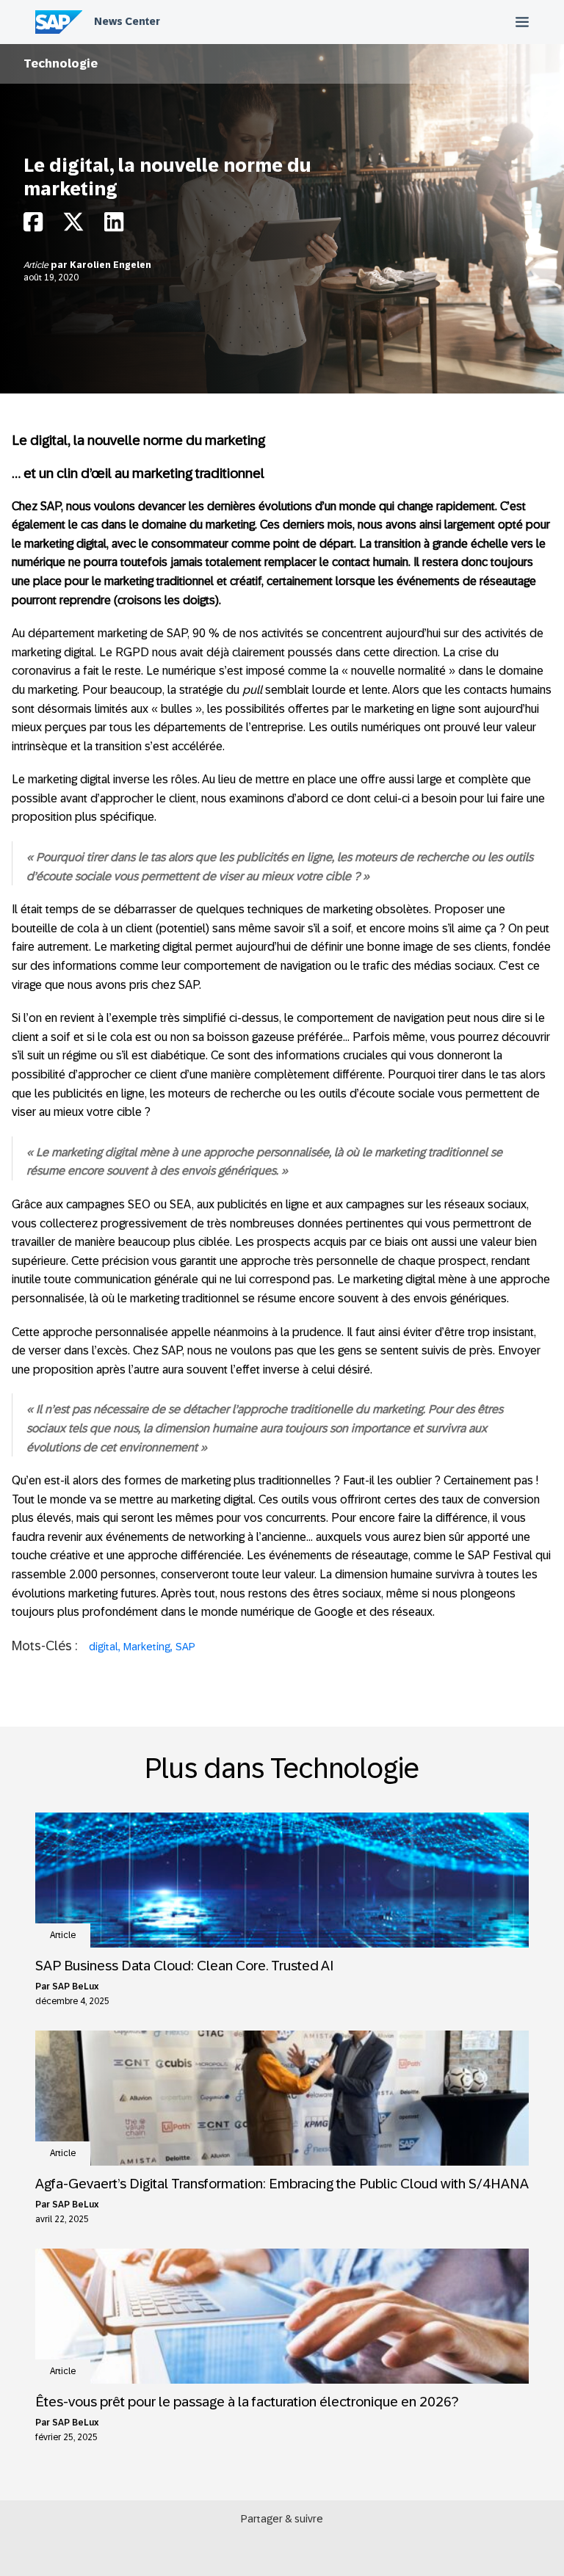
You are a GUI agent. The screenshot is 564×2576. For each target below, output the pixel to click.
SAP (185, 1647)
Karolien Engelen (111, 265)
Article (37, 265)
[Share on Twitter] (73, 226)
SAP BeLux (75, 1987)
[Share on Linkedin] (114, 226)
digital (104, 1647)
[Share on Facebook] (33, 226)
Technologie (61, 64)
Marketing (147, 1647)
